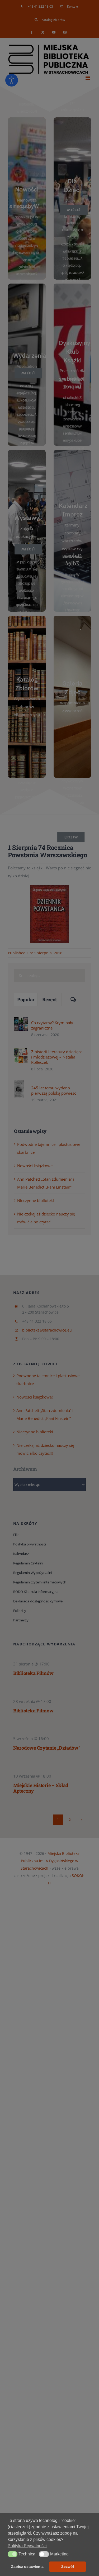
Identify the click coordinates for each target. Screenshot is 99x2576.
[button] (13, 2554)
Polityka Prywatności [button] (27, 2546)
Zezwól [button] (68, 2567)
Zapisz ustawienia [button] (27, 2567)
